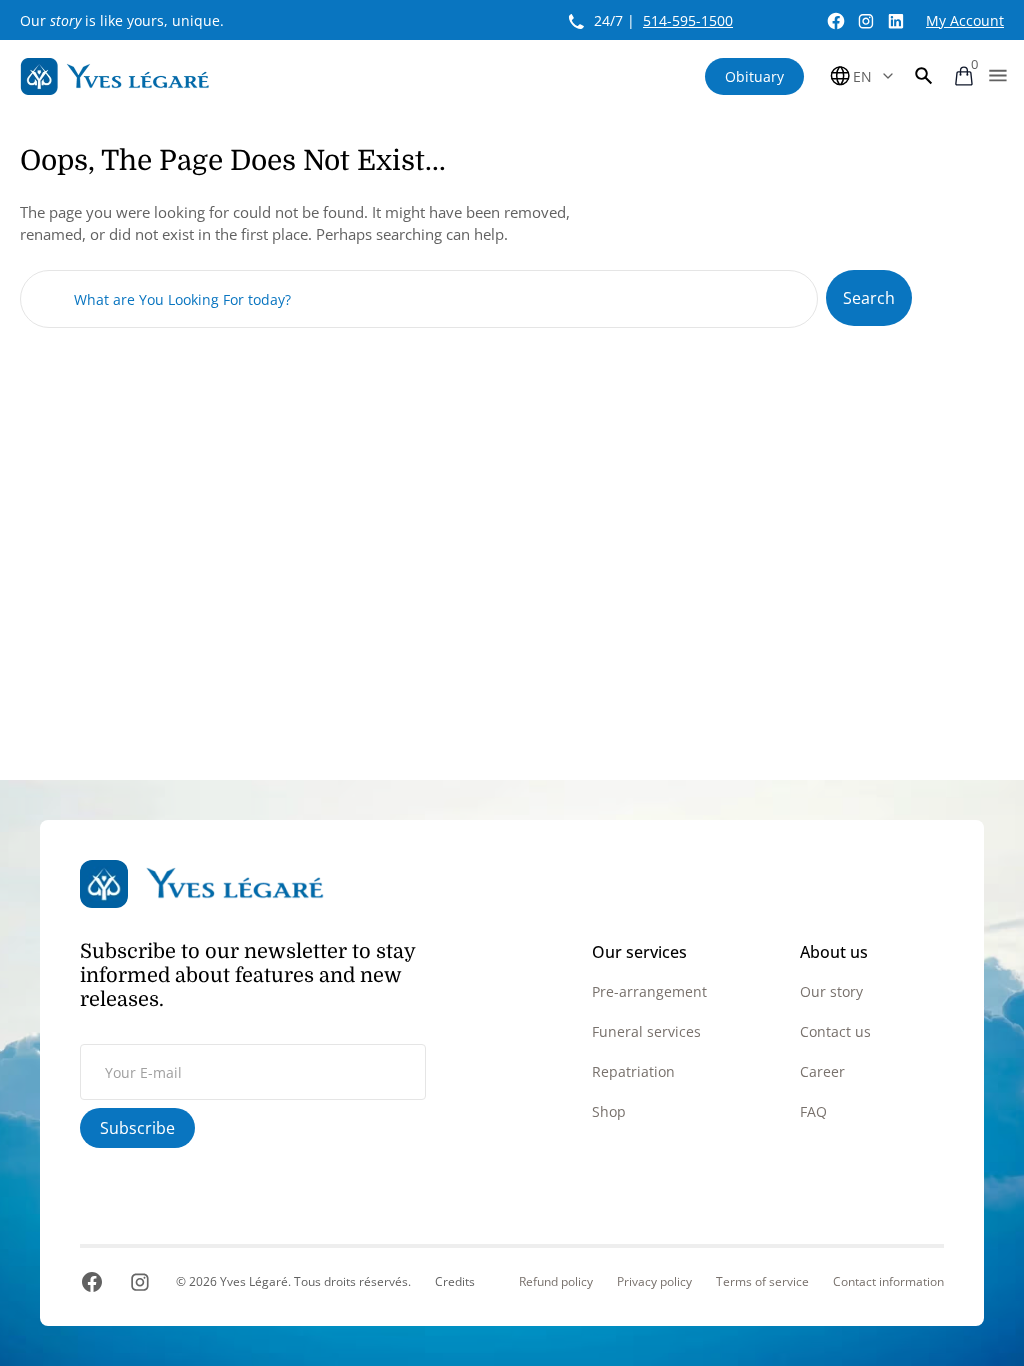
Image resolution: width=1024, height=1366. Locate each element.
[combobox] (419, 299)
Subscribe (137, 1128)
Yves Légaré (254, 1281)
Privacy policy (654, 1282)
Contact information (888, 1282)
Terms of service (762, 1282)
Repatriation (633, 1071)
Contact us (835, 1031)
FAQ (813, 1111)
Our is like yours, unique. (122, 20)
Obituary (754, 76)
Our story (831, 991)
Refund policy (556, 1282)
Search (869, 298)
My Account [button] (965, 20)
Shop (609, 1111)
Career (822, 1071)
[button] (924, 76)
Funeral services (646, 1031)
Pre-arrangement (649, 991)
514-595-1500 (688, 20)
